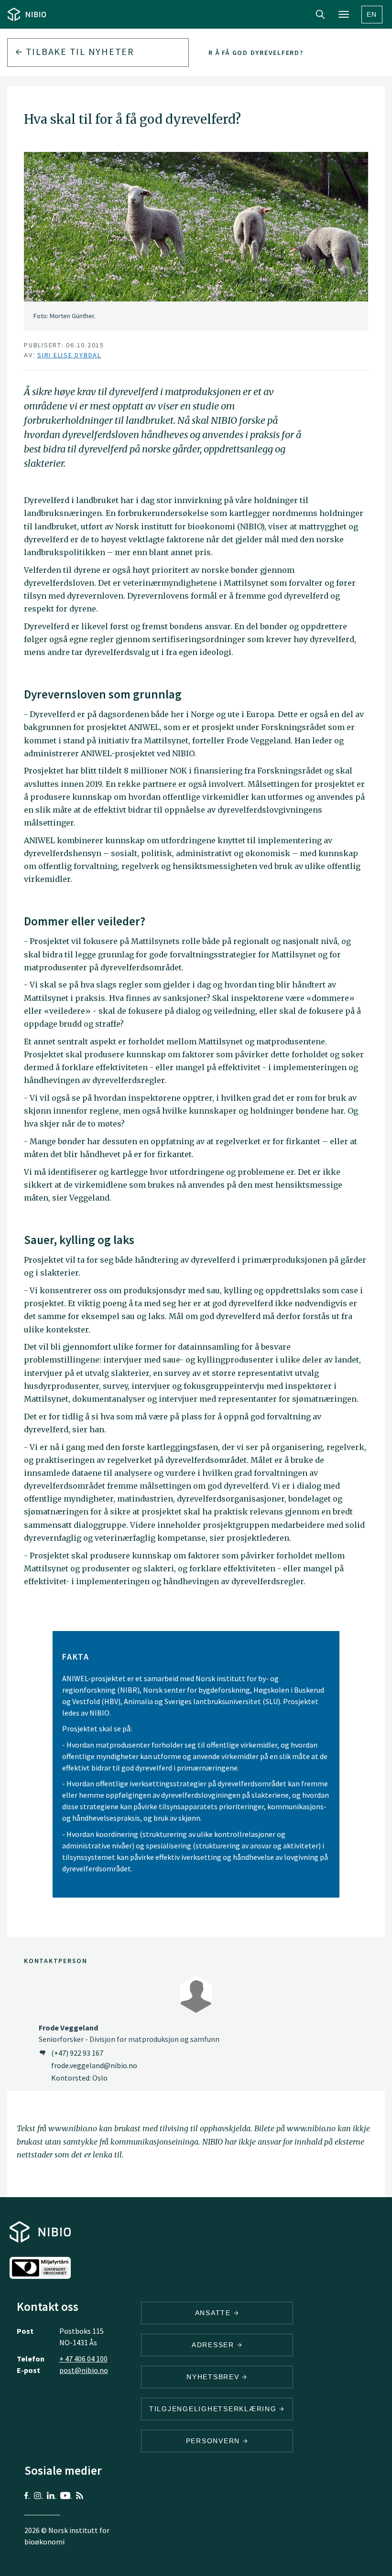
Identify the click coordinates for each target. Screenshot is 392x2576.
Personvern (214, 2441)
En (372, 14)
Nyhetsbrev (214, 2377)
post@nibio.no (84, 2370)
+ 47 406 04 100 (83, 2359)
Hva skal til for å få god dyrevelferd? (225, 53)
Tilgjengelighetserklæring (214, 2409)
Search (320, 14)
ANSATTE (214, 2313)
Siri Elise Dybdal (69, 355)
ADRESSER (214, 2345)
